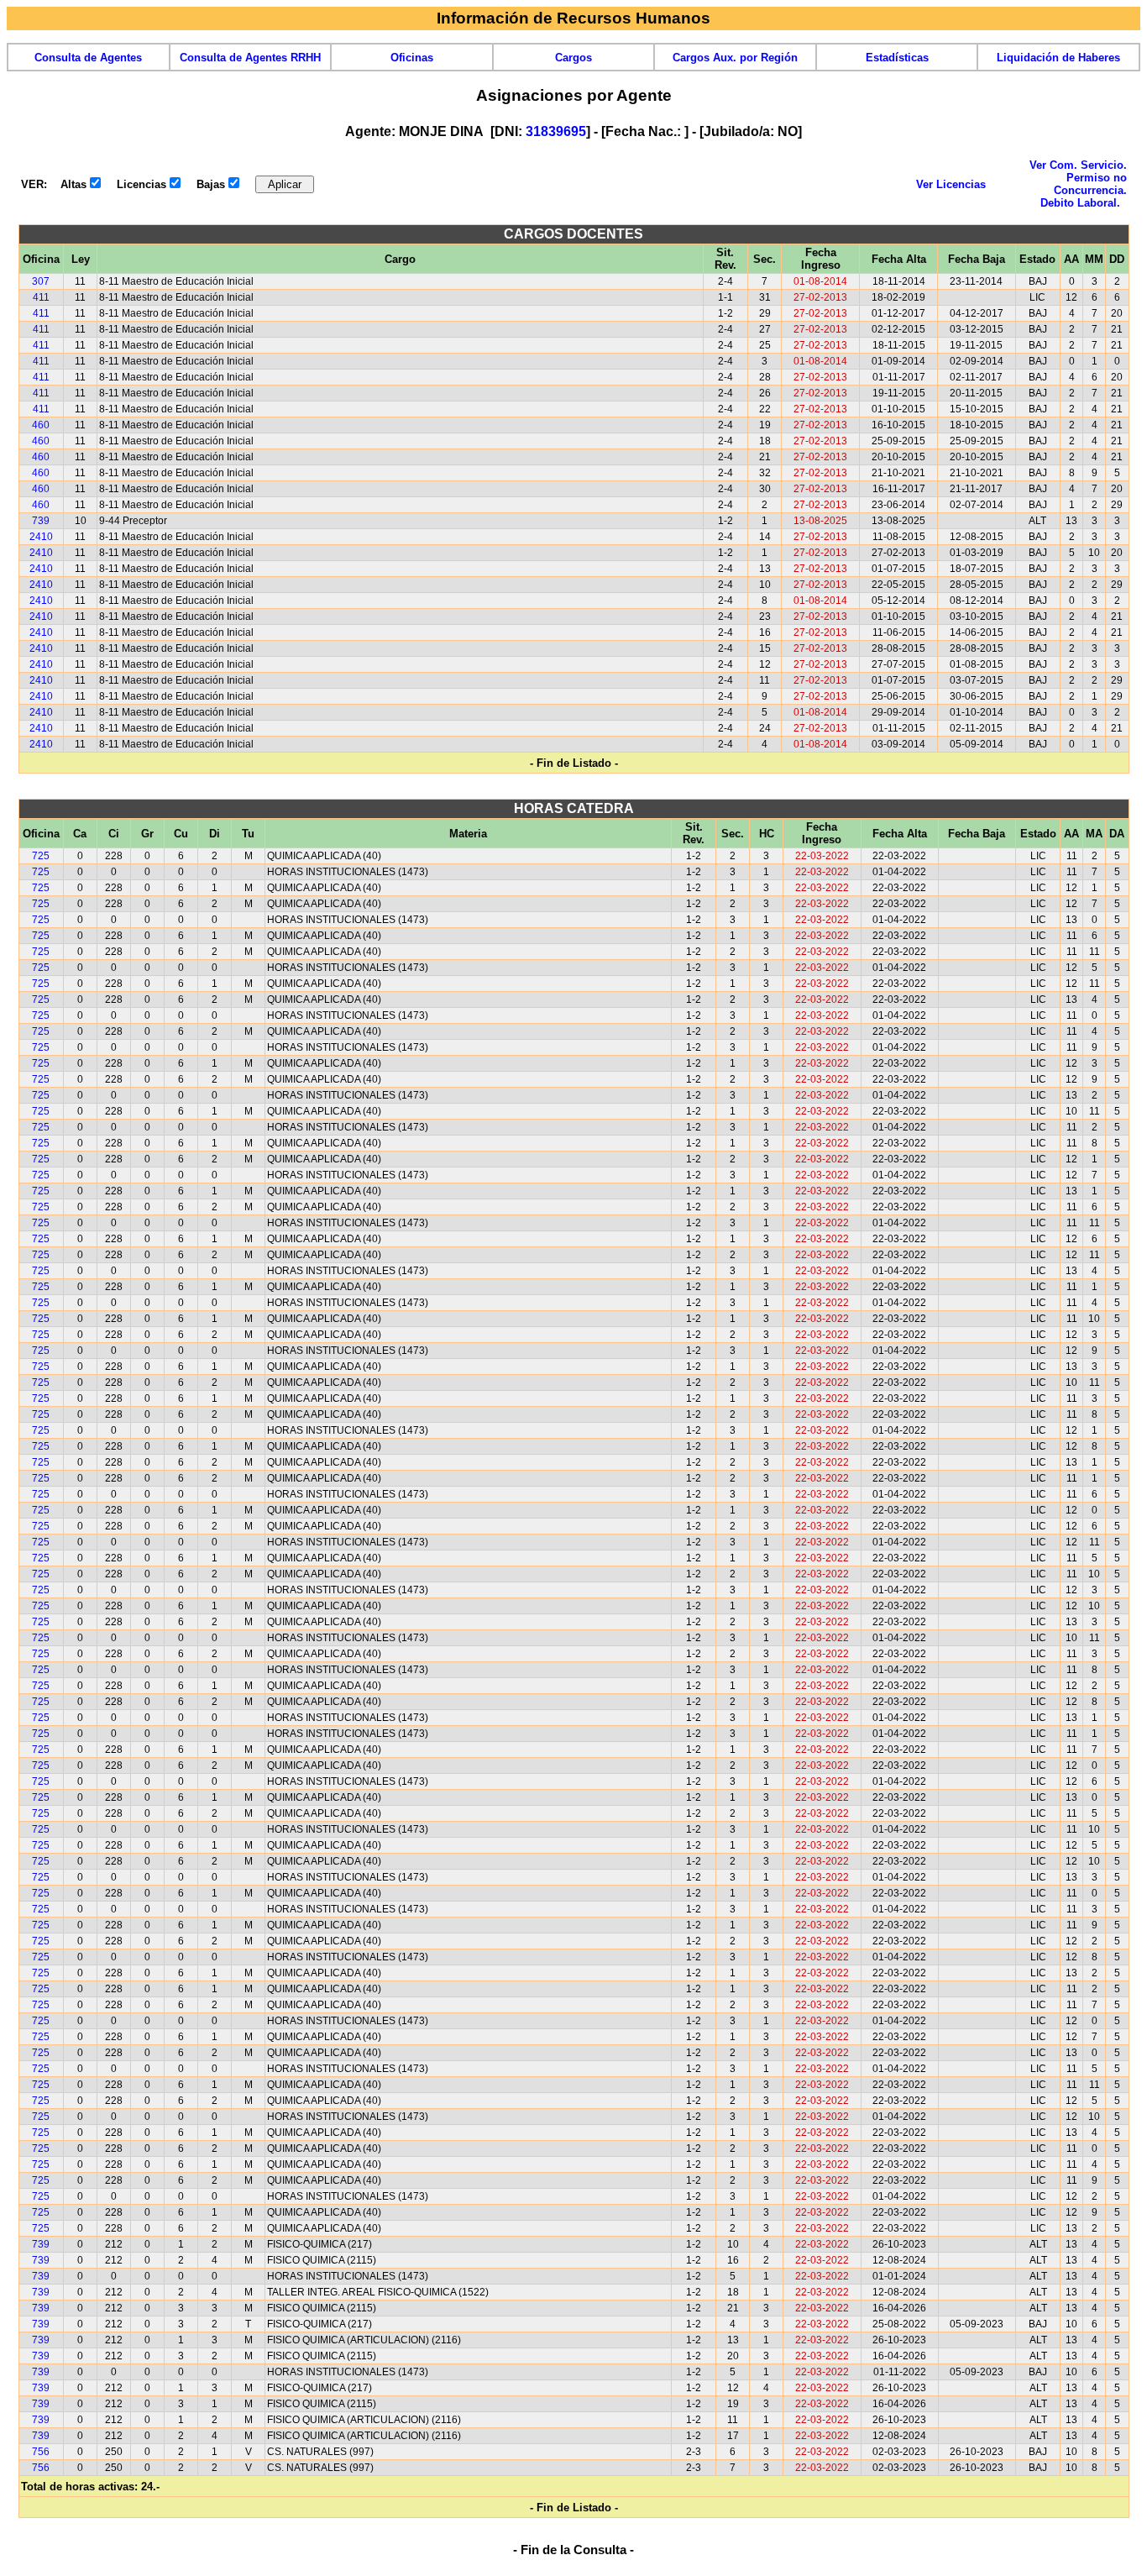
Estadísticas (897, 58)
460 (41, 425)
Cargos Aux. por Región (735, 58)
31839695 (556, 131)
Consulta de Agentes (88, 58)
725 (41, 856)
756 (41, 2452)
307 (41, 281)
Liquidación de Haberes (1058, 58)
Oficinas (412, 58)
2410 (41, 537)
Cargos (573, 58)
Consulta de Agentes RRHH (250, 58)
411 (41, 297)
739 (41, 521)
